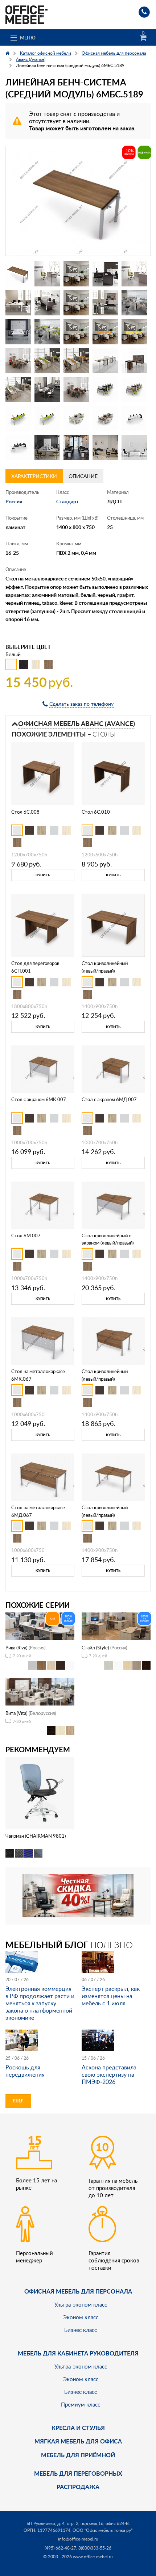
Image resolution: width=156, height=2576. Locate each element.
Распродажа (78, 2487)
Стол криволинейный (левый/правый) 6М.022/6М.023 (105, 1515)
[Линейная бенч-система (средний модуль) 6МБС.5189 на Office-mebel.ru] (78, 201)
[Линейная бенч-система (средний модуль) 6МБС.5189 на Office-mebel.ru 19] (105, 361)
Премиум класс (81, 2404)
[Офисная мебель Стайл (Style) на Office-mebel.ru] (116, 1625)
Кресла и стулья (78, 2428)
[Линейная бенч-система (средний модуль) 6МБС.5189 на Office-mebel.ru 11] (18, 332)
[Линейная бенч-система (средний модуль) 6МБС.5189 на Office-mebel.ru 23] (76, 390)
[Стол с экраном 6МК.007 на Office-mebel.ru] (43, 1068)
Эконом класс (81, 2317)
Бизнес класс (81, 2330)
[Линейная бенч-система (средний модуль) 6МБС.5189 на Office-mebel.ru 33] (76, 448)
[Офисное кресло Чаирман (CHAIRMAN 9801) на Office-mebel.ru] (40, 1793)
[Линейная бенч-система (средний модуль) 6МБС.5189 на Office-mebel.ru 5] (134, 274)
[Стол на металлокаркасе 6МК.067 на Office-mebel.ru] (43, 1340)
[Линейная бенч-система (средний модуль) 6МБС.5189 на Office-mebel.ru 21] (18, 390)
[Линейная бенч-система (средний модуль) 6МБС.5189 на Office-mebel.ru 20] (134, 361)
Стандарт (67, 501)
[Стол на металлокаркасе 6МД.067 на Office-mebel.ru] (43, 1476)
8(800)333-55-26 (95, 2548)
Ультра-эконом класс (81, 2304)
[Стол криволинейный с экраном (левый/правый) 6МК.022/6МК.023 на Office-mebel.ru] (113, 1205)
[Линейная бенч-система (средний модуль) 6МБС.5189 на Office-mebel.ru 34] (105, 448)
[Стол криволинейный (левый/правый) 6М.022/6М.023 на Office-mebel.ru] (113, 1476)
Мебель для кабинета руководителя (78, 2353)
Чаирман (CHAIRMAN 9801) (36, 1836)
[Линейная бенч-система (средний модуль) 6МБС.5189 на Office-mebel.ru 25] (134, 390)
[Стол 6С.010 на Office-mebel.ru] (113, 773)
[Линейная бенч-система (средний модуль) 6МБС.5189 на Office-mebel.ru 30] (134, 419)
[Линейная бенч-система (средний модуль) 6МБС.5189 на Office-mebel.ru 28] (76, 419)
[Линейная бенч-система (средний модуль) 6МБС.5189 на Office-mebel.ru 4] (105, 274)
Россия (14, 501)
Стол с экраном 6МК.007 (39, 1099)
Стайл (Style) (95, 1648)
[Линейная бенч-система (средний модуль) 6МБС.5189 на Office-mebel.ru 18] (76, 361)
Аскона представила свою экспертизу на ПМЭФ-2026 (109, 2074)
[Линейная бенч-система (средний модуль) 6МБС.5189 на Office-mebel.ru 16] (18, 361)
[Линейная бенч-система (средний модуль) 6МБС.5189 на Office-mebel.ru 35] (134, 448)
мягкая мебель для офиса (78, 2441)
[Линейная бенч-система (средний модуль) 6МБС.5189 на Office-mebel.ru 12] (47, 332)
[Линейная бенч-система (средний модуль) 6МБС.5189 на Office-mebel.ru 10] (134, 303)
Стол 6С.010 (96, 812)
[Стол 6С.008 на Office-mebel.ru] (43, 773)
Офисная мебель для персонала (78, 2291)
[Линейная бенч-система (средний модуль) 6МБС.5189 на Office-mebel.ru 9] (105, 303)
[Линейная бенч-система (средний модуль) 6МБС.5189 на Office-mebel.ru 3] (76, 274)
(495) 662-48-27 (60, 2548)
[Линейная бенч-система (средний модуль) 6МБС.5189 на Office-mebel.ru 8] (76, 303)
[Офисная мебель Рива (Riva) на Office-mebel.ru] (40, 1625)
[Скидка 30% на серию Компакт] (78, 1895)
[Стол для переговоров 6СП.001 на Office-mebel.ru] (43, 925)
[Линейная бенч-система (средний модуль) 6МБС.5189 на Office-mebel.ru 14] (105, 332)
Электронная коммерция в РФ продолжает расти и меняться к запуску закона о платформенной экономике (40, 2003)
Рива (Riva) (16, 1648)
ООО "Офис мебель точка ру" (102, 2530)
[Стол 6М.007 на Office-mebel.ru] (43, 1205)
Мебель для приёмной (78, 2455)
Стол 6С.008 (25, 812)
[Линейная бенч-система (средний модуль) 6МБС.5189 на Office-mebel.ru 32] (47, 448)
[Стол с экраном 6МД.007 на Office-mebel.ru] (113, 1068)
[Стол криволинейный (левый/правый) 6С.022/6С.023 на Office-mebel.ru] (113, 925)
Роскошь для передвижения (25, 2071)
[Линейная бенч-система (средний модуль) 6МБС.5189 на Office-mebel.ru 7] (47, 303)
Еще (18, 2101)
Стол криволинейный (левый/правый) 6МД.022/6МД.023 (105, 1379)
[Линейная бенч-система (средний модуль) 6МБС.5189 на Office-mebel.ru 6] (18, 303)
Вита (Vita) (16, 1713)
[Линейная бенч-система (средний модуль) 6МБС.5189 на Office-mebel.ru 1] (18, 274)
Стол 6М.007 (26, 1235)
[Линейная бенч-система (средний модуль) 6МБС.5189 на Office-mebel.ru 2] (47, 274)
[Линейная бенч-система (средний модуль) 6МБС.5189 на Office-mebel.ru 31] (18, 448)
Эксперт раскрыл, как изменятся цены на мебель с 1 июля (111, 1996)
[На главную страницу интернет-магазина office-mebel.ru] (26, 14)
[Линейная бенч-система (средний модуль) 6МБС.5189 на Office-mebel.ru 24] (105, 390)
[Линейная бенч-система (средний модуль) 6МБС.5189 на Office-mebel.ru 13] (76, 332)
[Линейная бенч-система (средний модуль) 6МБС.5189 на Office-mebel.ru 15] (134, 332)
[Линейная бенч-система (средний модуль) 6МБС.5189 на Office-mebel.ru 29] (105, 419)
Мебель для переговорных (78, 2473)
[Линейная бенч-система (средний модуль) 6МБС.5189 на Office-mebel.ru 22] (47, 390)
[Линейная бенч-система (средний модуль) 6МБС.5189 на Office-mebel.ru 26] (18, 419)
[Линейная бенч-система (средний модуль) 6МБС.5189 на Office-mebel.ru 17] (47, 361)
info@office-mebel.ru (78, 2539)
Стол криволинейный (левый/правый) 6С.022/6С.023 (105, 971)
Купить (43, 875)
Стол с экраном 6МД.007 (109, 1099)
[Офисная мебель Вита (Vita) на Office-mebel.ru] (40, 1691)
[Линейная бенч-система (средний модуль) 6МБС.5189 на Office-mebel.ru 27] (47, 419)
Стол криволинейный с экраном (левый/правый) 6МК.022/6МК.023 (108, 1243)
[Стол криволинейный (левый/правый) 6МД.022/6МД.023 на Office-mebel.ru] (113, 1340)
